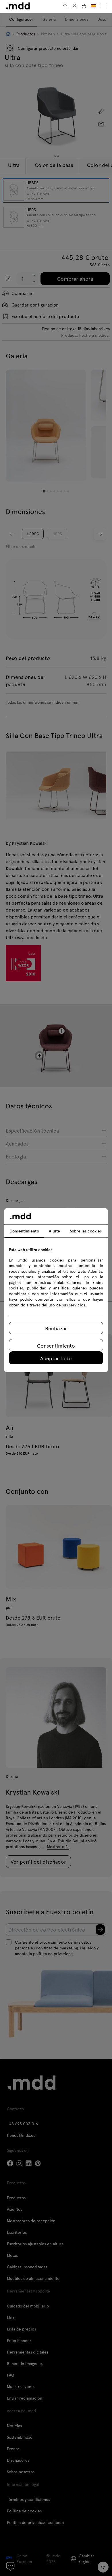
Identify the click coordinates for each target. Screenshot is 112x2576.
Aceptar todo (56, 1358)
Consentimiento (56, 1345)
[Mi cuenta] (75, 6)
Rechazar (56, 1328)
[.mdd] (18, 6)
